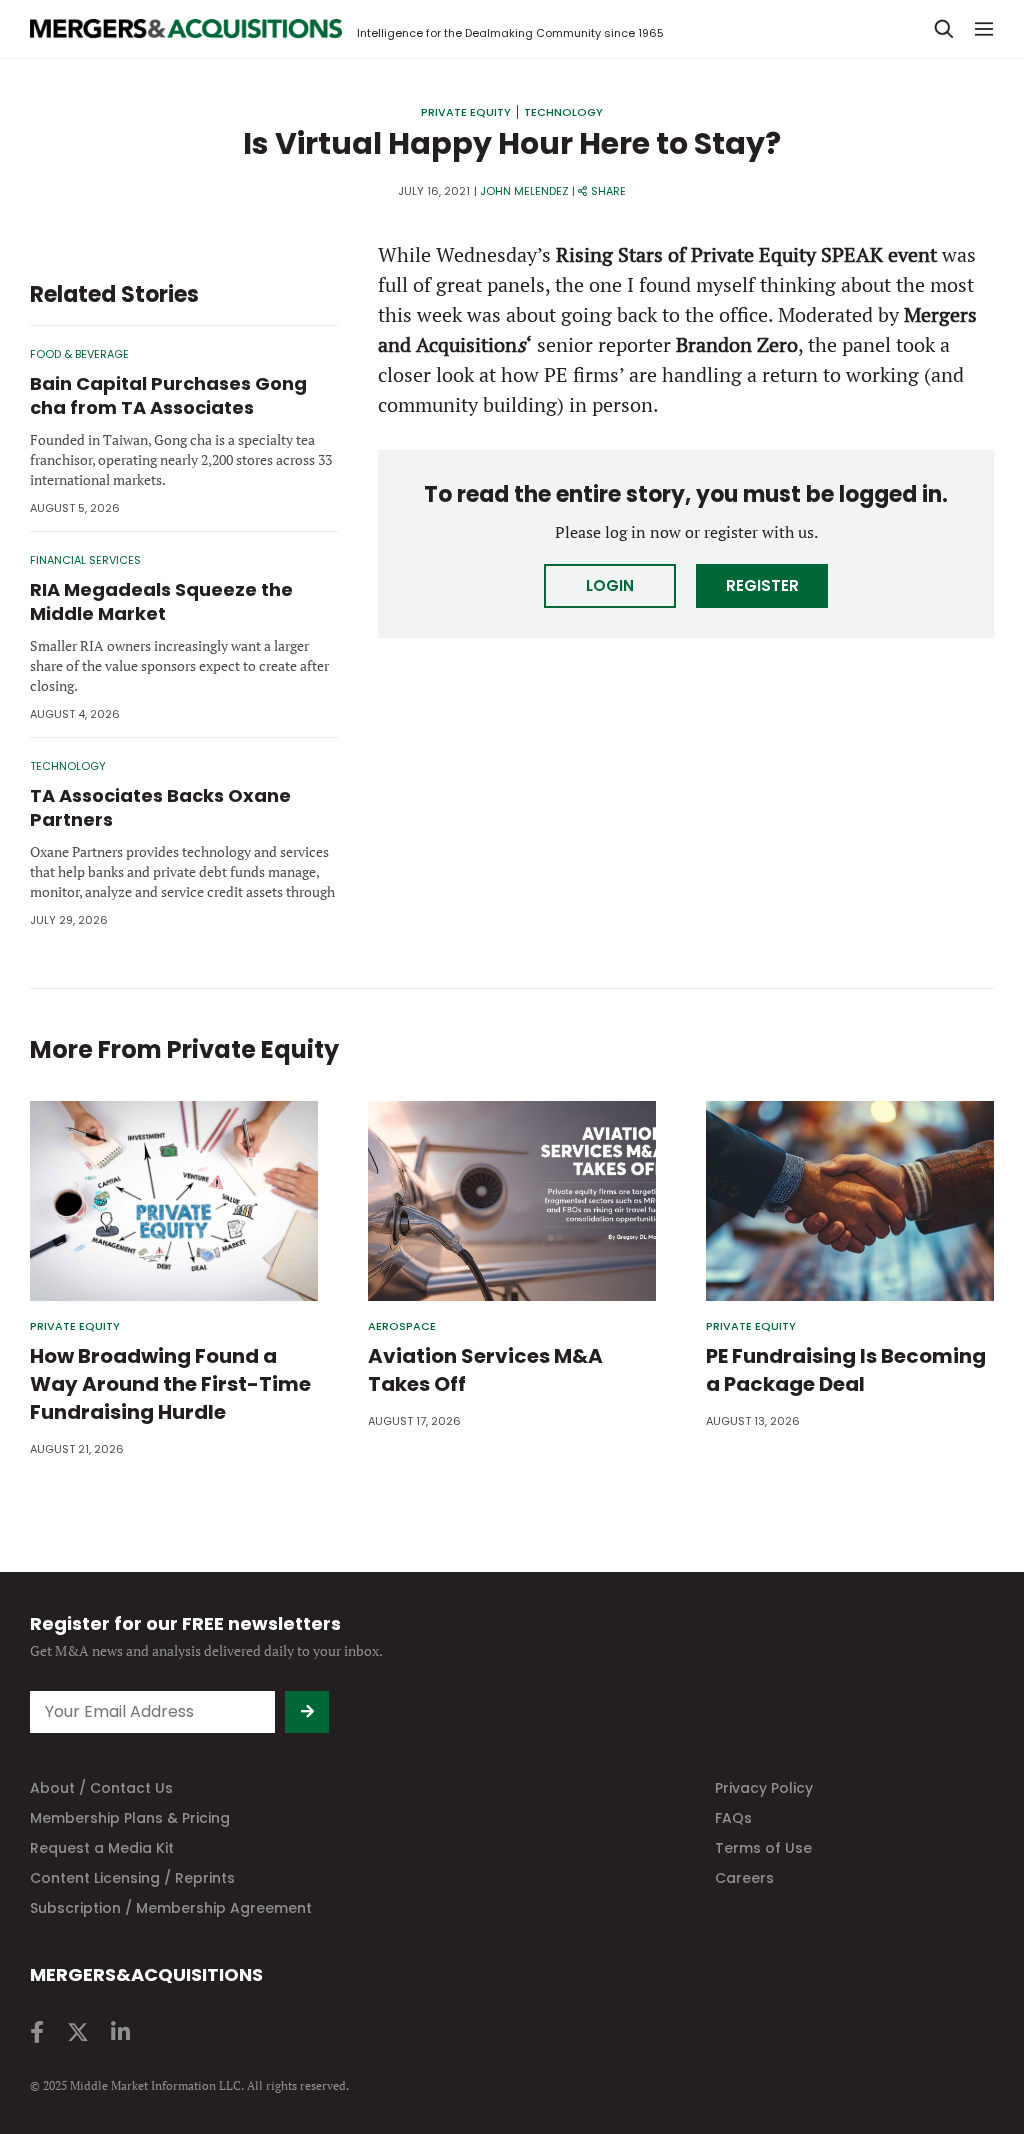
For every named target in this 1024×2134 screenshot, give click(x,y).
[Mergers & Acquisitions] (186, 29)
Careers (744, 1878)
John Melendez (524, 191)
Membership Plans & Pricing (130, 1818)
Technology (563, 112)
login (610, 585)
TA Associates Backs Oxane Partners (160, 807)
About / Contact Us (101, 1788)
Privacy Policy (764, 1788)
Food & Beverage (79, 354)
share (608, 191)
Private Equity (466, 112)
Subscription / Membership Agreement (171, 1908)
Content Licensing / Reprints (132, 1878)
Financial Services (85, 560)
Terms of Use (763, 1848)
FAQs (733, 1818)
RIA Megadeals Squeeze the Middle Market (161, 601)
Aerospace (402, 1326)
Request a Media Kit (102, 1848)
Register (762, 585)
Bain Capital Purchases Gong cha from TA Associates (168, 395)
